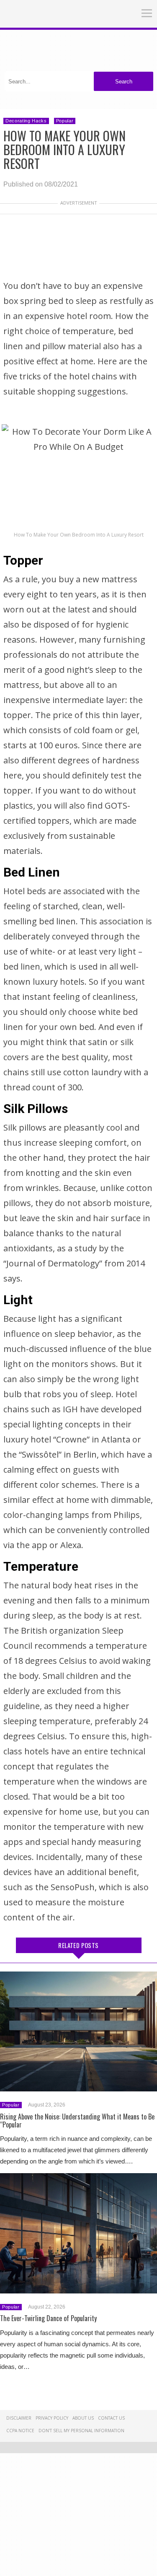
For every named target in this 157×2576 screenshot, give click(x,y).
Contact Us (111, 2418)
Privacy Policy (52, 2418)
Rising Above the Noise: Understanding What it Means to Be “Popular (77, 2121)
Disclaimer (19, 2418)
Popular (65, 121)
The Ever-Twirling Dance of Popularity (48, 2318)
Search (124, 82)
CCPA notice (20, 2431)
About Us (83, 2418)
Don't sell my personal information (81, 2431)
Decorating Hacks (26, 121)
